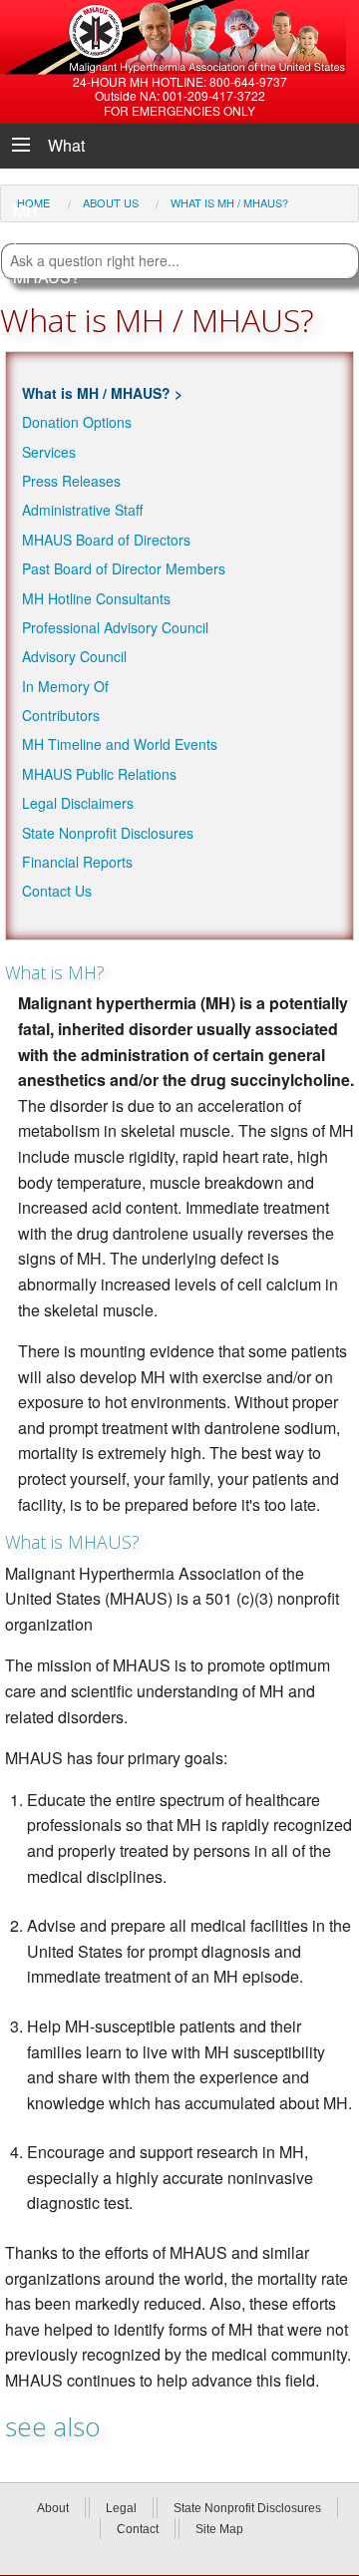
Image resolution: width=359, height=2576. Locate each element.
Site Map (219, 2529)
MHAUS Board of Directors (106, 540)
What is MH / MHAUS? (96, 393)
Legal (121, 2508)
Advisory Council (74, 656)
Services (49, 452)
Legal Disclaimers (78, 803)
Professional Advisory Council (115, 627)
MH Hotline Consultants (96, 598)
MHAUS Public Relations (99, 774)
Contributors (61, 715)
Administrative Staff (82, 510)
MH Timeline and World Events (120, 744)
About (53, 2508)
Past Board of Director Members (124, 568)
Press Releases (71, 481)
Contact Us (57, 891)
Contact (138, 2529)
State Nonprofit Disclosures (108, 833)
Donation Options (77, 422)
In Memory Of (65, 686)
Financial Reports (77, 862)
